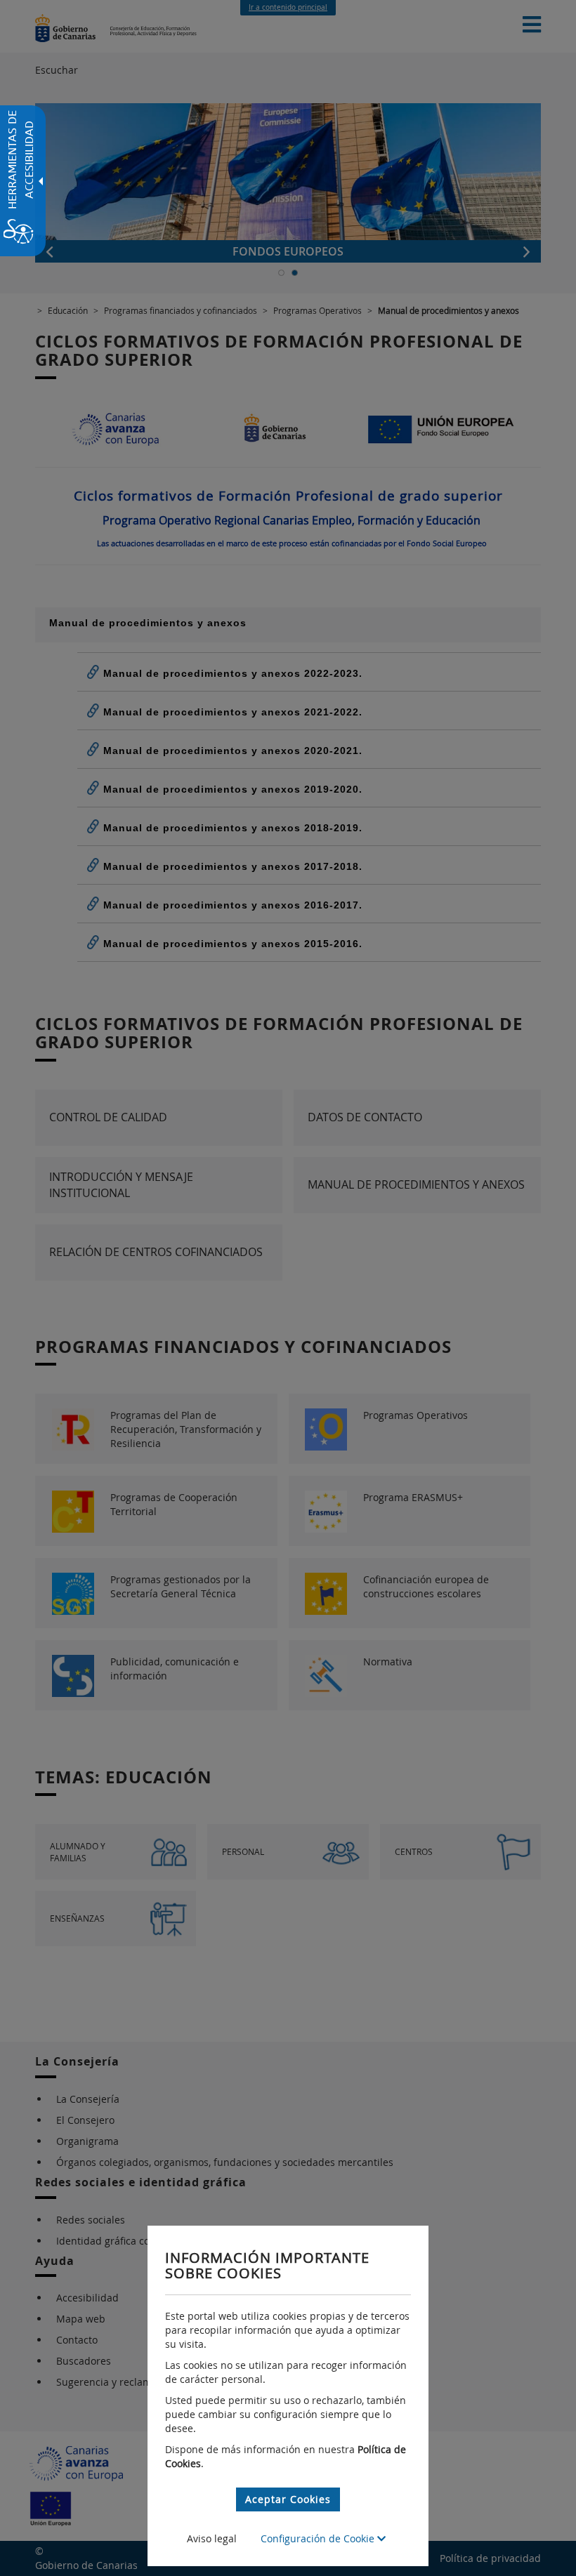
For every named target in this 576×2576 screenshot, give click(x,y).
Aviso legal (212, 2538)
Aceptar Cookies (288, 2499)
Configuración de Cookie (319, 2538)
